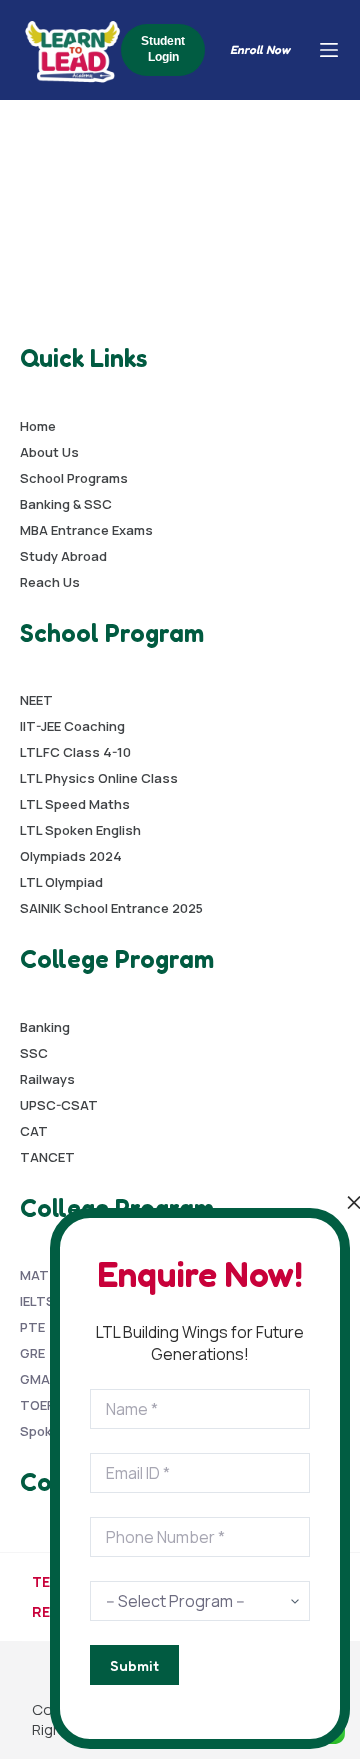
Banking (45, 1027)
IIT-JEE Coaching (72, 726)
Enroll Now (260, 49)
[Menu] (329, 50)
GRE (32, 1353)
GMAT (39, 1379)
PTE (32, 1327)
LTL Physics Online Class (99, 778)
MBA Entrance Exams (86, 530)
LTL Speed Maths (75, 804)
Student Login (163, 49)
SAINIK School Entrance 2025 (111, 908)
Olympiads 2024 (71, 856)
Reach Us (50, 582)
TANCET (47, 1157)
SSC (34, 1053)
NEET (36, 700)
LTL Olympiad (61, 882)
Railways (47, 1079)
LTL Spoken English (80, 830)
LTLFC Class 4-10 (75, 752)
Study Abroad (63, 556)
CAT (34, 1131)
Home (38, 426)
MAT (34, 1275)
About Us (49, 452)
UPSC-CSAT (59, 1105)
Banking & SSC (66, 504)
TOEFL (40, 1405)
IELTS (37, 1301)
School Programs (74, 478)
